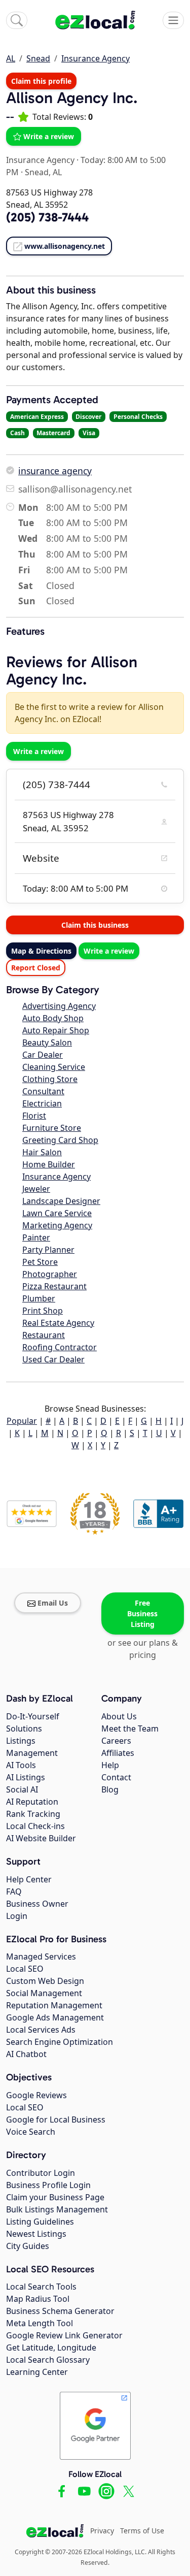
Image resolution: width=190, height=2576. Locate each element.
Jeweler (36, 1189)
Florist (34, 1116)
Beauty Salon (47, 1042)
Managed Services (41, 1957)
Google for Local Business (56, 2120)
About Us (119, 1716)
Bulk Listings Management (57, 2209)
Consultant (43, 1091)
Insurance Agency (96, 58)
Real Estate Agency (58, 1323)
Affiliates (118, 1753)
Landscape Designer (61, 1201)
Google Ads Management (55, 2017)
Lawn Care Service (57, 1213)
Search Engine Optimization (60, 2042)
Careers (116, 1741)
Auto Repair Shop (56, 1030)
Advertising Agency (59, 1006)
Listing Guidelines (40, 2222)
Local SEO (25, 1969)
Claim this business (95, 925)
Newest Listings (36, 2234)
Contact (116, 1777)
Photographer (50, 1274)
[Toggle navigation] (173, 20)
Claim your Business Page (55, 2197)
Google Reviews (36, 2095)
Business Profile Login (48, 2185)
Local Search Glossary (48, 2360)
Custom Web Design (45, 1981)
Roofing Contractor (60, 1347)
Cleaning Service (54, 1067)
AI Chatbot (26, 2054)
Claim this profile (41, 81)
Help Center (29, 1879)
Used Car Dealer (53, 1359)
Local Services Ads (41, 2030)
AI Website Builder (41, 1838)
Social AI (22, 1789)
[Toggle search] (17, 20)
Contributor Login (41, 2173)
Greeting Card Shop (60, 1140)
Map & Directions (41, 951)
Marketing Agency (57, 1225)
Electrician (42, 1103)
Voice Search (31, 2132)
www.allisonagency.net (65, 246)
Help (110, 1765)
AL (11, 58)
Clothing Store (50, 1079)
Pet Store (40, 1262)
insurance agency (55, 471)
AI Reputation (32, 1802)
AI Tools (21, 1765)
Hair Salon (42, 1152)
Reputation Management (54, 2005)
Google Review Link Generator (64, 2335)
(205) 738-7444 (56, 785)
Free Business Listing (142, 1613)
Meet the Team (130, 1729)
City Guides (28, 2246)
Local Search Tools (41, 2287)
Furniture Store (52, 1128)
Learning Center (37, 2372)
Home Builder (49, 1164)
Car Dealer (43, 1055)
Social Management (44, 1993)
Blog (110, 1789)
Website (41, 858)
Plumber (39, 1298)
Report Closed (36, 968)
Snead (38, 58)
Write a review (49, 136)
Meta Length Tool (40, 2323)
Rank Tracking (33, 1814)
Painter (36, 1237)
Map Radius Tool (38, 2299)
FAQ (14, 1892)
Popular (22, 1421)
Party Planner (48, 1250)
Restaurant (44, 1335)
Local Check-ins (35, 1826)
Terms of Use (142, 2531)
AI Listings (26, 1777)
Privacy (102, 2531)
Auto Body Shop (53, 1018)
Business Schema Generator (60, 2311)
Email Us (53, 1603)
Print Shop (43, 1311)
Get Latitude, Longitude (51, 2347)
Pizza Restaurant (54, 1286)
